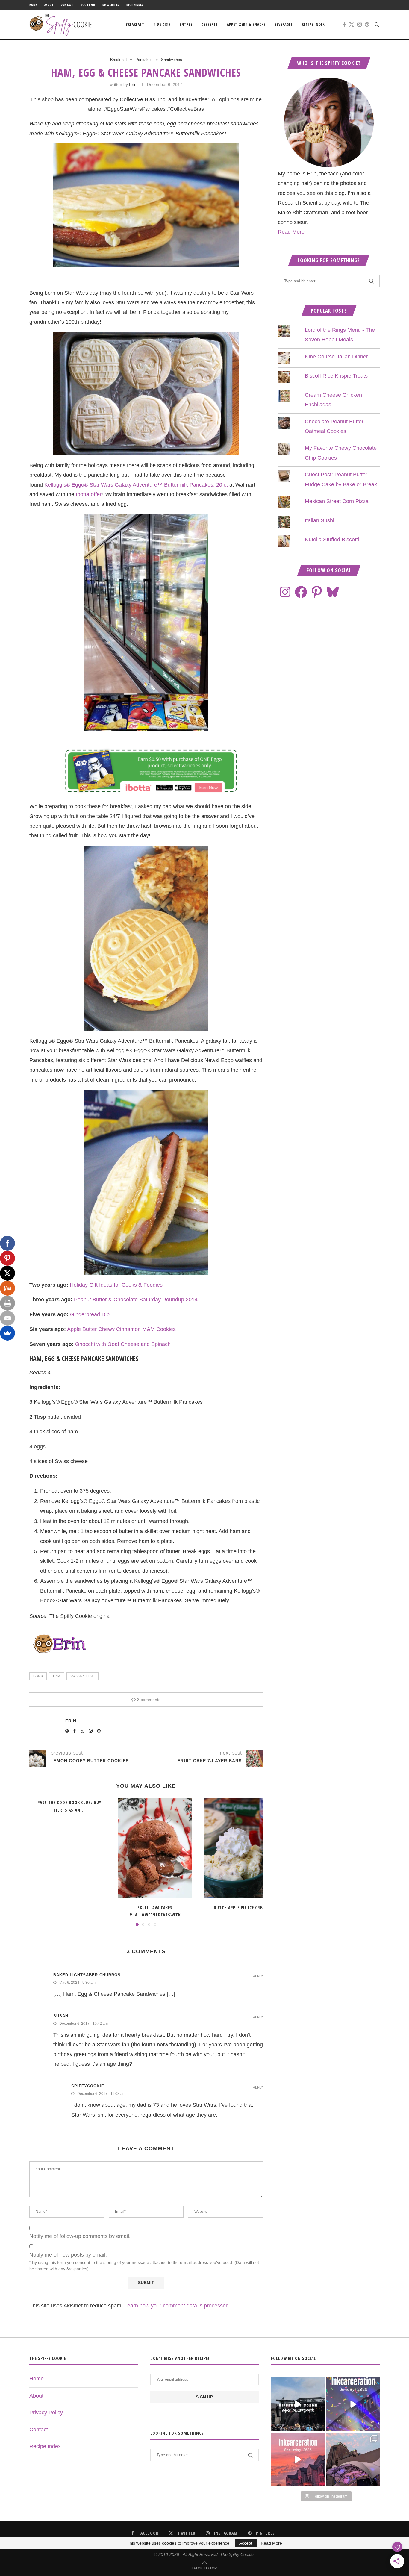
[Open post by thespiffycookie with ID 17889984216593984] (353, 2460)
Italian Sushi (319, 520)
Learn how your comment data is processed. (177, 2306)
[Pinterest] (367, 25)
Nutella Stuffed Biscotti (332, 540)
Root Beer (88, 5)
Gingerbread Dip (90, 1314)
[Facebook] (344, 25)
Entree (186, 24)
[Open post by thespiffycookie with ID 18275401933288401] (298, 2460)
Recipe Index (135, 5)
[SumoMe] (7, 1333)
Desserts (210, 24)
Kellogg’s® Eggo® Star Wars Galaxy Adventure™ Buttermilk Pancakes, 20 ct (136, 485)
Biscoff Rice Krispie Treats (336, 376)
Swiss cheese (82, 1676)
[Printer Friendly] (7, 1303)
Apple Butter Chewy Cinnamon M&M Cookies (121, 1329)
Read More (291, 232)
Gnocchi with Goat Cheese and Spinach (123, 1344)
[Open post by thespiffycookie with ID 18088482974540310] (298, 2404)
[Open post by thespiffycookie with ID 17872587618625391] (353, 2404)
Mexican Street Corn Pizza (337, 501)
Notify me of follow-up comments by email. (80, 2236)
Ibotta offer (89, 494)
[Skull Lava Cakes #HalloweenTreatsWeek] (155, 1848)
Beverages (284, 24)
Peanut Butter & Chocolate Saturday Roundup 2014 (136, 1300)
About (49, 5)
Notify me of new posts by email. (68, 2255)
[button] (37, 1862)
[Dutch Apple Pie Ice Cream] (241, 1848)
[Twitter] (352, 25)
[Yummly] (7, 1288)
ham (57, 1676)
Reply (258, 1976)
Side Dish (162, 24)
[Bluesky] (333, 592)
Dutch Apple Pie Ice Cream (241, 1908)
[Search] (377, 25)
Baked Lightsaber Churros (87, 1975)
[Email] (7, 1318)
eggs (38, 1676)
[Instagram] (359, 25)
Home (33, 5)
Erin (133, 84)
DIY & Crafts (111, 5)
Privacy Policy (46, 2413)
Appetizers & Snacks (246, 24)
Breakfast (135, 24)
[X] (7, 1273)
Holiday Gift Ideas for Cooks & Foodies (116, 1285)
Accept (246, 2543)
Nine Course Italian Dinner (336, 357)
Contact (67, 5)
